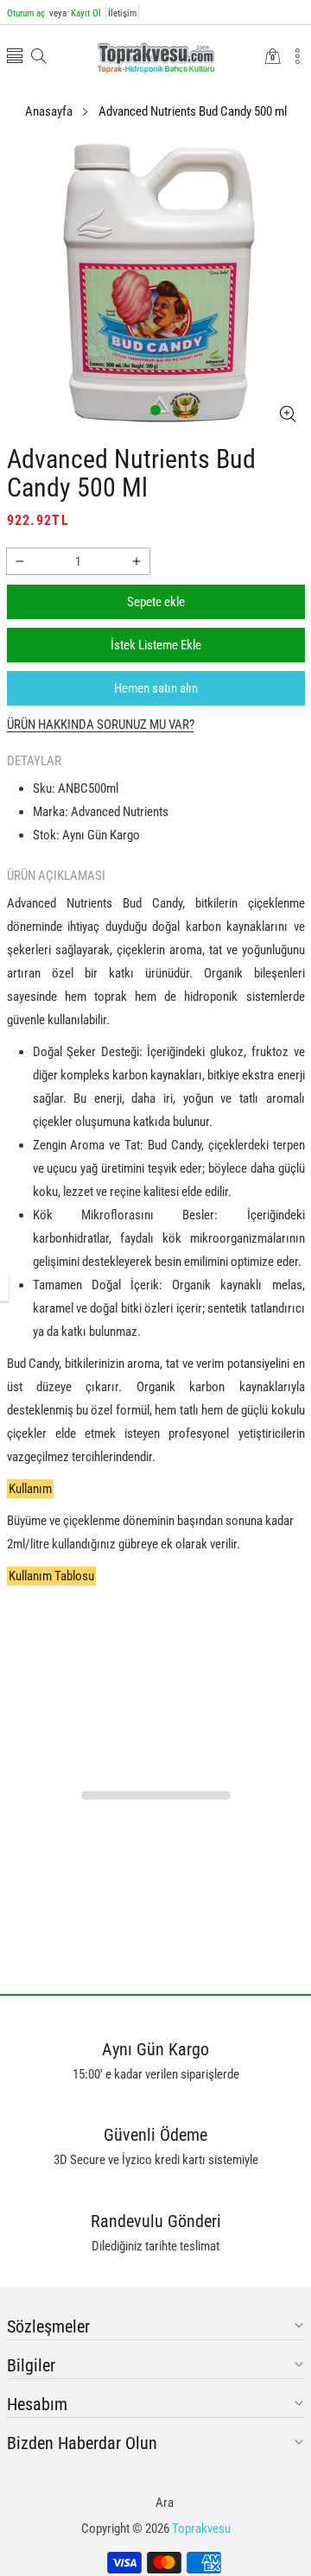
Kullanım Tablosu (51, 1576)
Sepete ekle (156, 602)
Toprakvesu (201, 2529)
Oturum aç (26, 13)
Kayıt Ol (75, 13)
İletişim (122, 13)
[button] (15, 57)
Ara (165, 2503)
